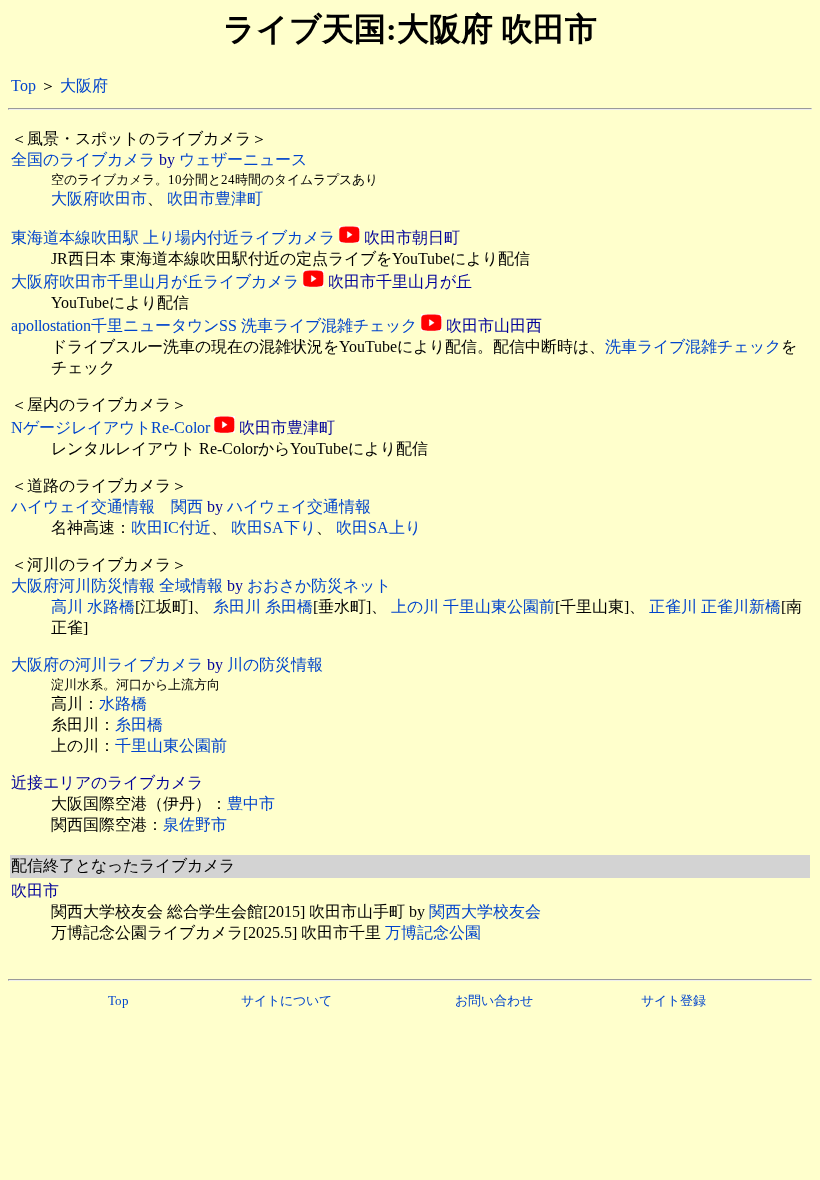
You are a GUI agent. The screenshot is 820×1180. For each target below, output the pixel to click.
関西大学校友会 (485, 911)
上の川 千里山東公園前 (473, 606)
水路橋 (123, 703)
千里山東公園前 (171, 745)
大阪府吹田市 (99, 198)
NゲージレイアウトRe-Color (110, 427)
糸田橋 (139, 724)
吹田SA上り (378, 527)
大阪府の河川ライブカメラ (107, 664)
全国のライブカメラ (83, 159)
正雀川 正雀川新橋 (715, 606)
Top (23, 85)
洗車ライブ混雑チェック (693, 346)
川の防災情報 (275, 664)
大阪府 (84, 85)
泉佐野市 (195, 824)
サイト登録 (673, 1000)
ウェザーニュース (243, 159)
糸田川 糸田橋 (263, 606)
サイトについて (286, 1000)
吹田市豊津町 (215, 198)
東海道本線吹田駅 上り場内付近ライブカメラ (173, 237)
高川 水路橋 (93, 606)
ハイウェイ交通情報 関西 (107, 506)
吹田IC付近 (171, 527)
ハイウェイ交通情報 (299, 506)
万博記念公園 (433, 932)
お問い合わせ (494, 1000)
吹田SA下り (273, 527)
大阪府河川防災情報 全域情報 (117, 585)
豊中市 (251, 803)
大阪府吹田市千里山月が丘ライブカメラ (155, 281)
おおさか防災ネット (319, 585)
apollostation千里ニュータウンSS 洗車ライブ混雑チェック (214, 325)
